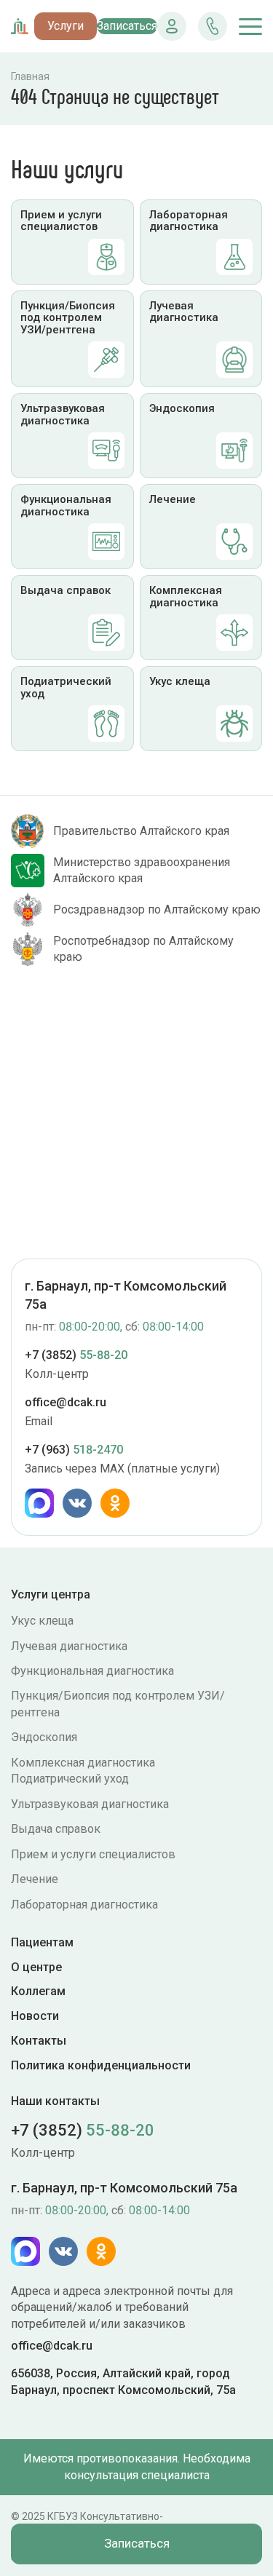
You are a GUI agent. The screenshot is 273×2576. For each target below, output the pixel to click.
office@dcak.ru (66, 1402)
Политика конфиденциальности (101, 2065)
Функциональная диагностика (92, 1671)
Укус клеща (42, 1621)
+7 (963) (74, 1450)
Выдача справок (56, 1829)
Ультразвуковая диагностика (90, 1804)
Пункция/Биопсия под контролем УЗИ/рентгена (118, 1704)
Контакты (39, 2041)
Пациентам (42, 1942)
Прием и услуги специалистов (93, 1854)
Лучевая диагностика (69, 1646)
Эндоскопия (44, 1737)
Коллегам (38, 1991)
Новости (35, 2016)
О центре (36, 1967)
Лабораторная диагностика (84, 1905)
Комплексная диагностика (83, 1763)
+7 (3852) (76, 1355)
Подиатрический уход (70, 1779)
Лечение (35, 1879)
